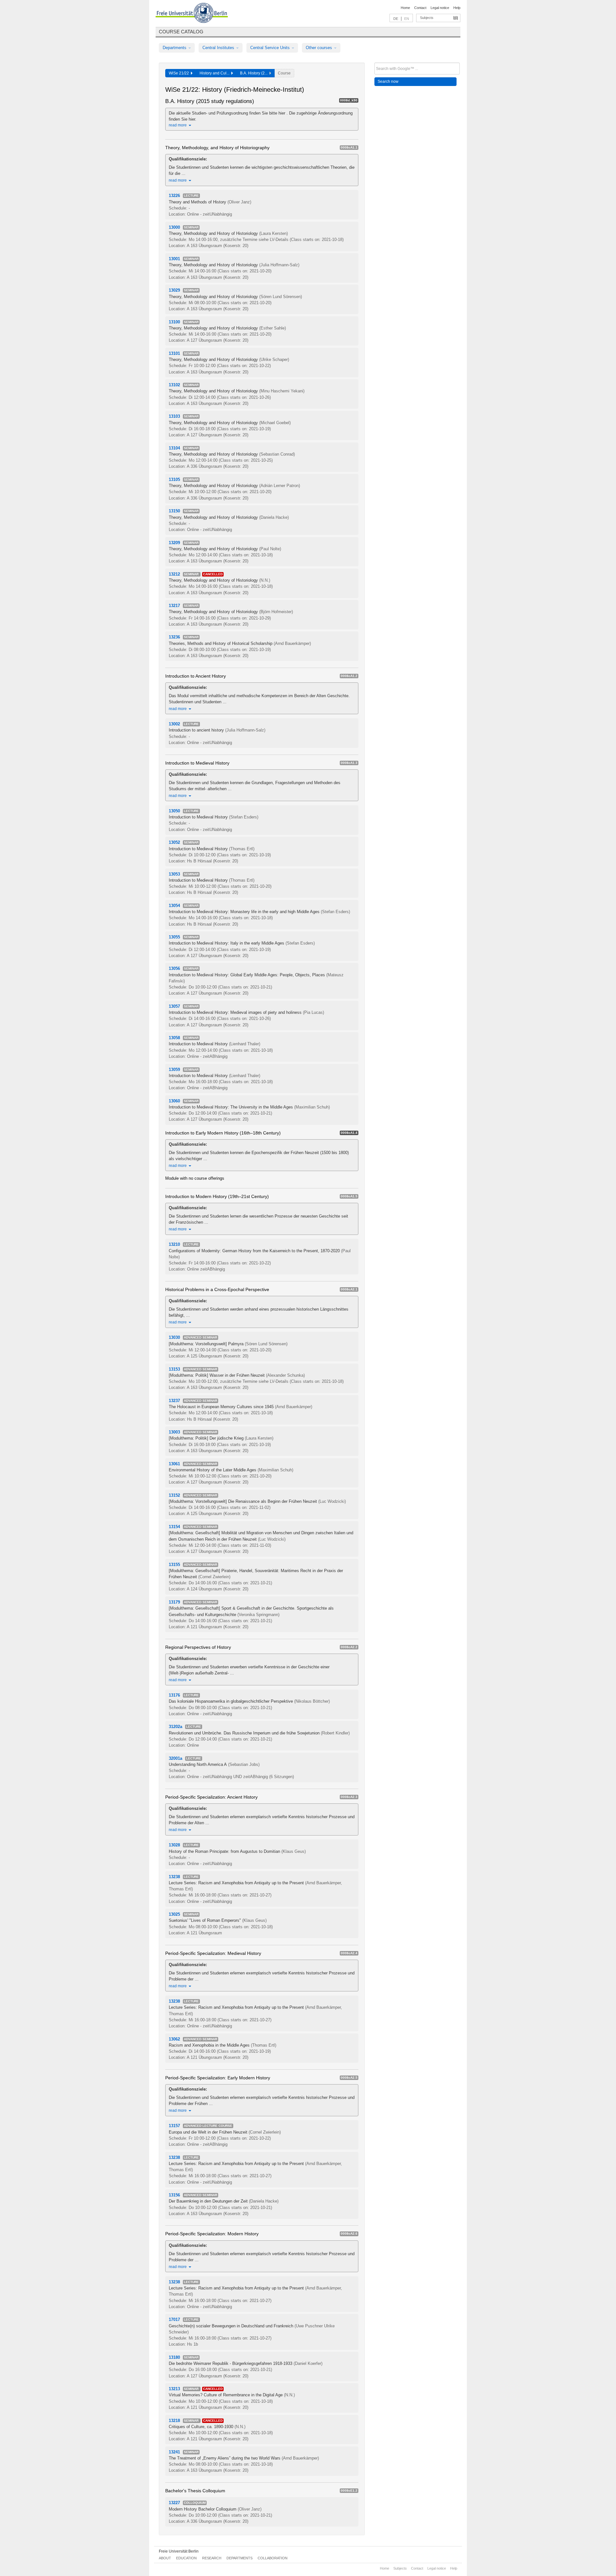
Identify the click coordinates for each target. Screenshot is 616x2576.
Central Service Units (271, 48)
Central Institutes (219, 48)
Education (186, 2558)
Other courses (320, 48)
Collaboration (273, 2558)
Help (457, 8)
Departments (175, 48)
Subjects (427, 18)
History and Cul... (215, 73)
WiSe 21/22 (180, 73)
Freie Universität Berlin (179, 2551)
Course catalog (181, 32)
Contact (420, 8)
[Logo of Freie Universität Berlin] (192, 14)
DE (396, 19)
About (165, 2558)
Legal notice (440, 8)
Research (212, 2558)
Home (405, 8)
